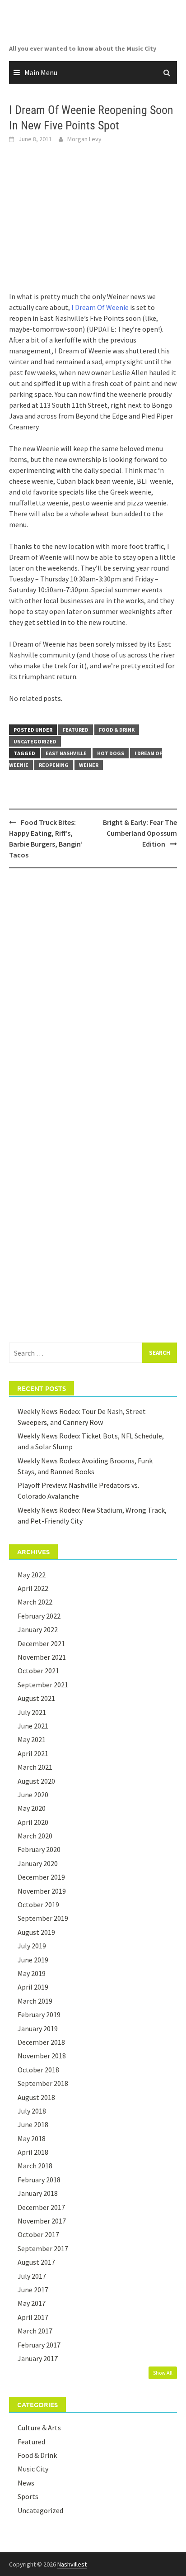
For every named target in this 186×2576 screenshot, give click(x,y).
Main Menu (41, 72)
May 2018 (32, 2138)
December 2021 (41, 1643)
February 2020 (39, 1849)
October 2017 (38, 2234)
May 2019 (32, 1973)
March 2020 (35, 1836)
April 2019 (33, 1987)
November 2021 (42, 1657)
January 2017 (38, 2358)
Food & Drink (117, 730)
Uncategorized (35, 741)
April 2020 (33, 1822)
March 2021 (35, 1767)
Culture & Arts (39, 2428)
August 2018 (36, 2097)
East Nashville (66, 753)
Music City (33, 2469)
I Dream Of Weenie (100, 307)
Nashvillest (72, 2564)
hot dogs (111, 753)
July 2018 (32, 2111)
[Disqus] (93, 992)
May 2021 (32, 1739)
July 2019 (32, 1946)
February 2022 (39, 1616)
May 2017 (32, 2303)
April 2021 (33, 1753)
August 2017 (36, 2262)
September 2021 (43, 1685)
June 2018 (33, 2124)
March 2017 (35, 2331)
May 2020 (32, 1808)
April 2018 (33, 2152)
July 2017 (32, 2276)
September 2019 (43, 1918)
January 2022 (38, 1629)
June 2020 (33, 1795)
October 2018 (38, 2070)
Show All (163, 2373)
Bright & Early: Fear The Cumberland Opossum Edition (140, 833)
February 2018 (39, 2180)
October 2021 (38, 1671)
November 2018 (42, 2056)
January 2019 (38, 2028)
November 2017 (42, 2221)
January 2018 (38, 2193)
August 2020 (36, 1781)
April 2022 (33, 1588)
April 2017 (33, 2317)
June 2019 (33, 1960)
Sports (28, 2496)
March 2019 (35, 2001)
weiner (89, 765)
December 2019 (41, 1877)
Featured (76, 730)
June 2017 (33, 2290)
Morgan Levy (84, 139)
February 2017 (39, 2345)
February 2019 (39, 2014)
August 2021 (36, 1698)
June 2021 (33, 1726)
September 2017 (43, 2248)
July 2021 (32, 1712)
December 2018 (41, 2042)
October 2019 (38, 1905)
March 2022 (35, 1602)
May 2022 (32, 1575)
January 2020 (38, 1863)
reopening (54, 765)
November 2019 (42, 1891)
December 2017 (41, 2207)
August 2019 (36, 1932)
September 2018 (43, 2083)
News (26, 2483)
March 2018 (35, 2166)
